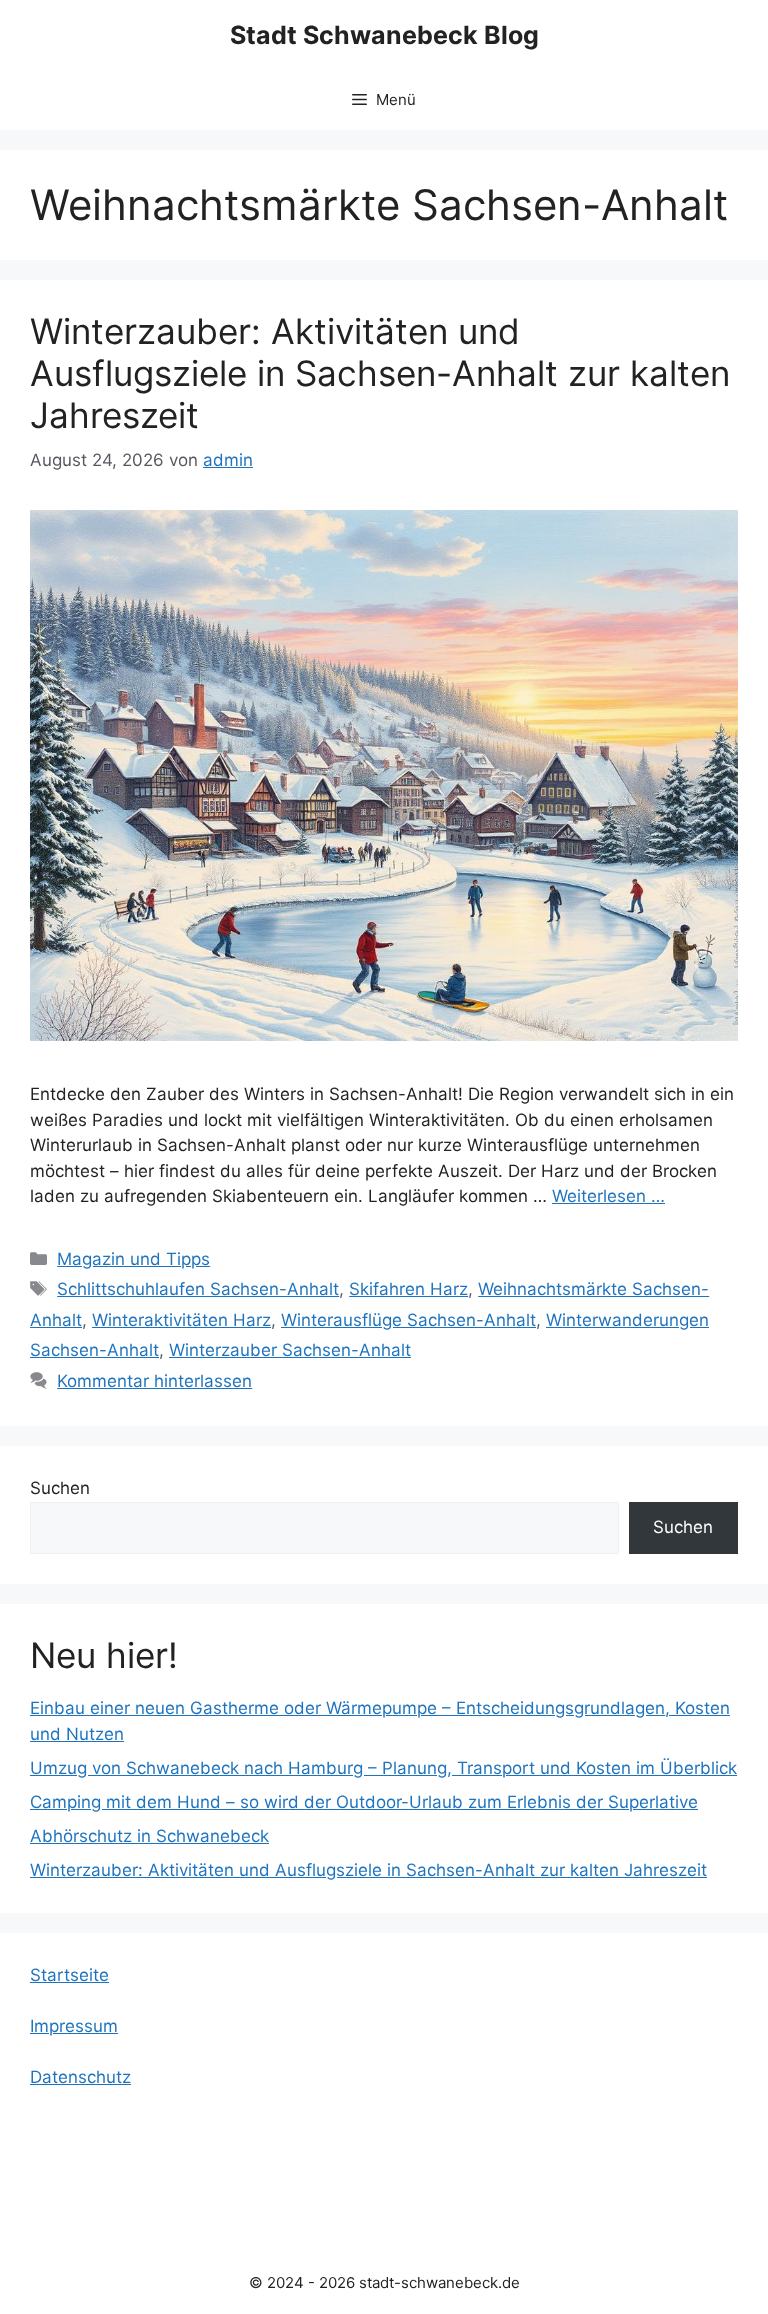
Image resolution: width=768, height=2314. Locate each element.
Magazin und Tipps (133, 1259)
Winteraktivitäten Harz (181, 1320)
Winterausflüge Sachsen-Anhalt (408, 1320)
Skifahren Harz (408, 1289)
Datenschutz (80, 2077)
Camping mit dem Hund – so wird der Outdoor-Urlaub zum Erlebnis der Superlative (364, 1802)
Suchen (60, 1488)
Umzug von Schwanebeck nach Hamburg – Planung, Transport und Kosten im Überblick (383, 1768)
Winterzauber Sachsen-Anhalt (290, 1350)
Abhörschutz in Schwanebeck (149, 1836)
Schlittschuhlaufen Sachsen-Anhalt (198, 1289)
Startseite (69, 1975)
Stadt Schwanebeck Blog (384, 35)
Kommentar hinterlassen (154, 1381)
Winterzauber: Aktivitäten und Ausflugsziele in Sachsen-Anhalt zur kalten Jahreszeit (380, 373)
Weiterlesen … (608, 1196)
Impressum (74, 2026)
